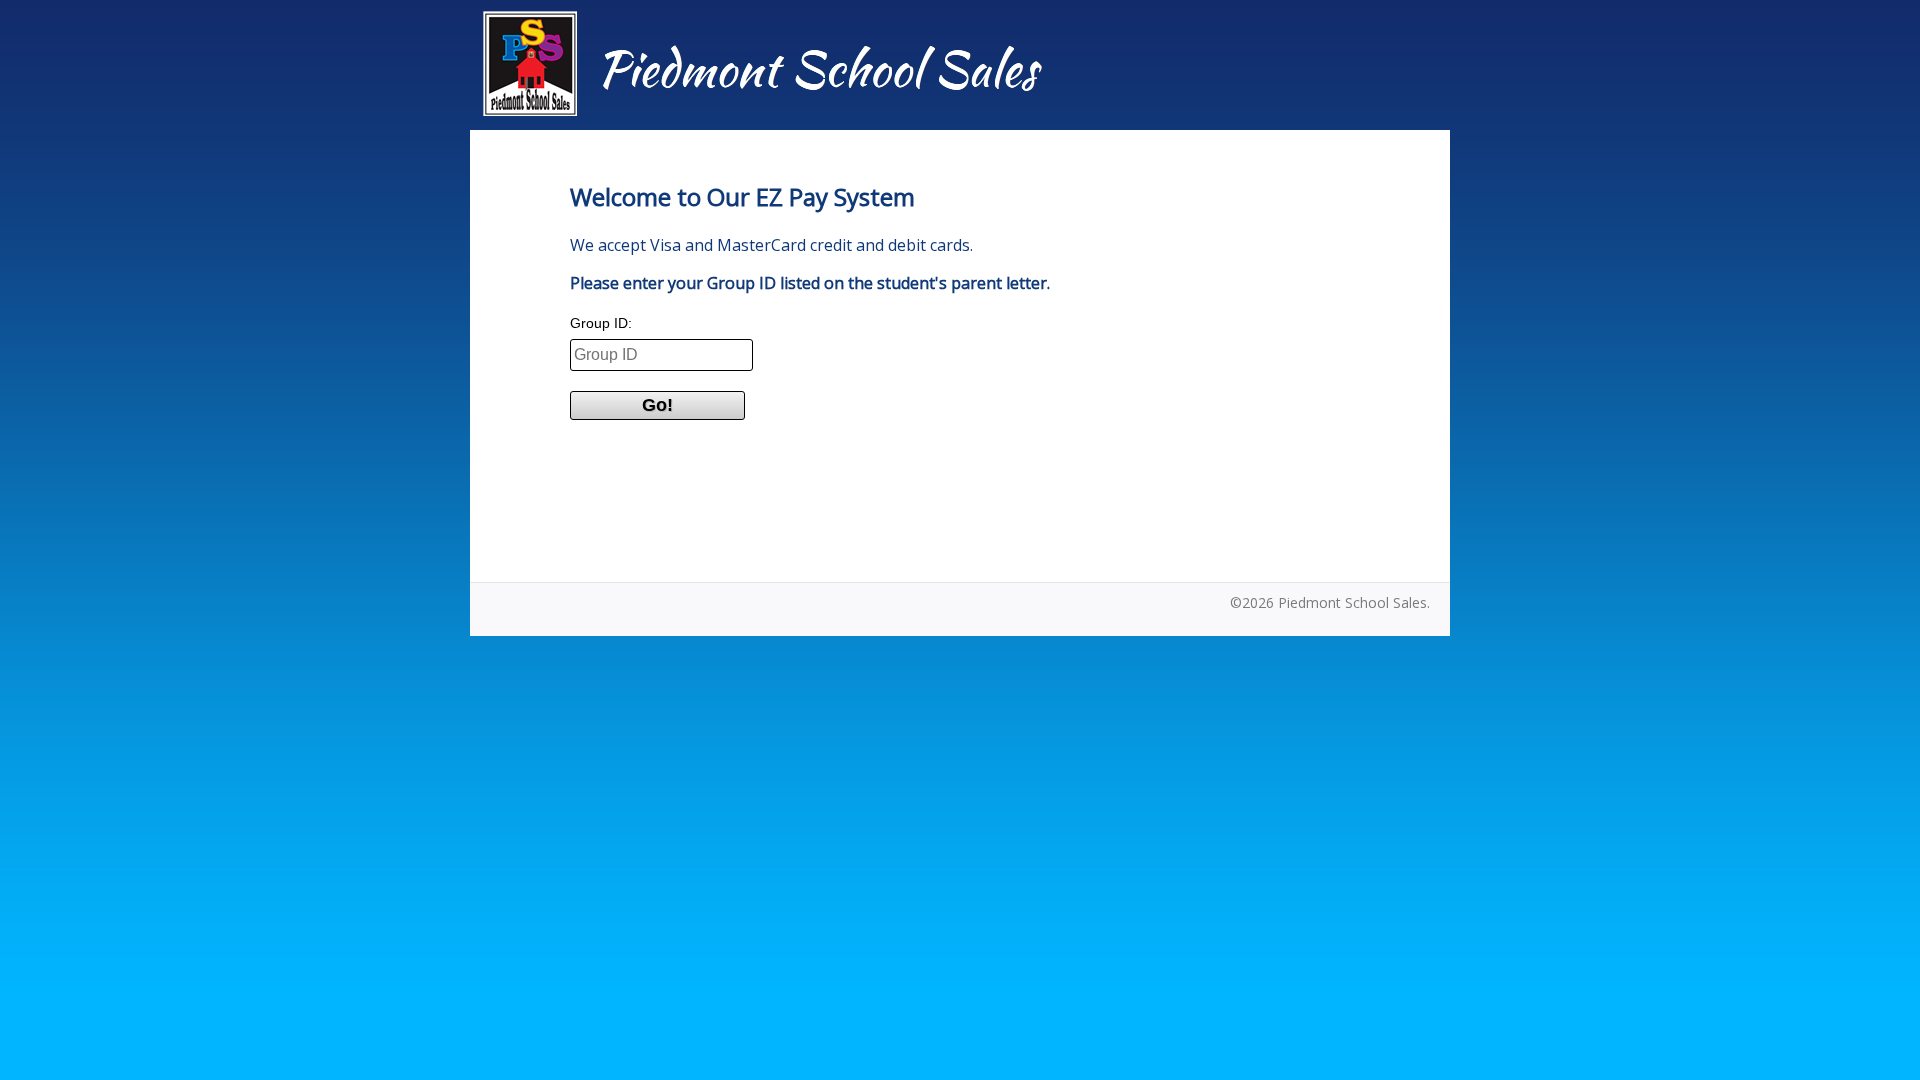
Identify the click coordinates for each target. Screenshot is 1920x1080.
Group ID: (601, 323)
